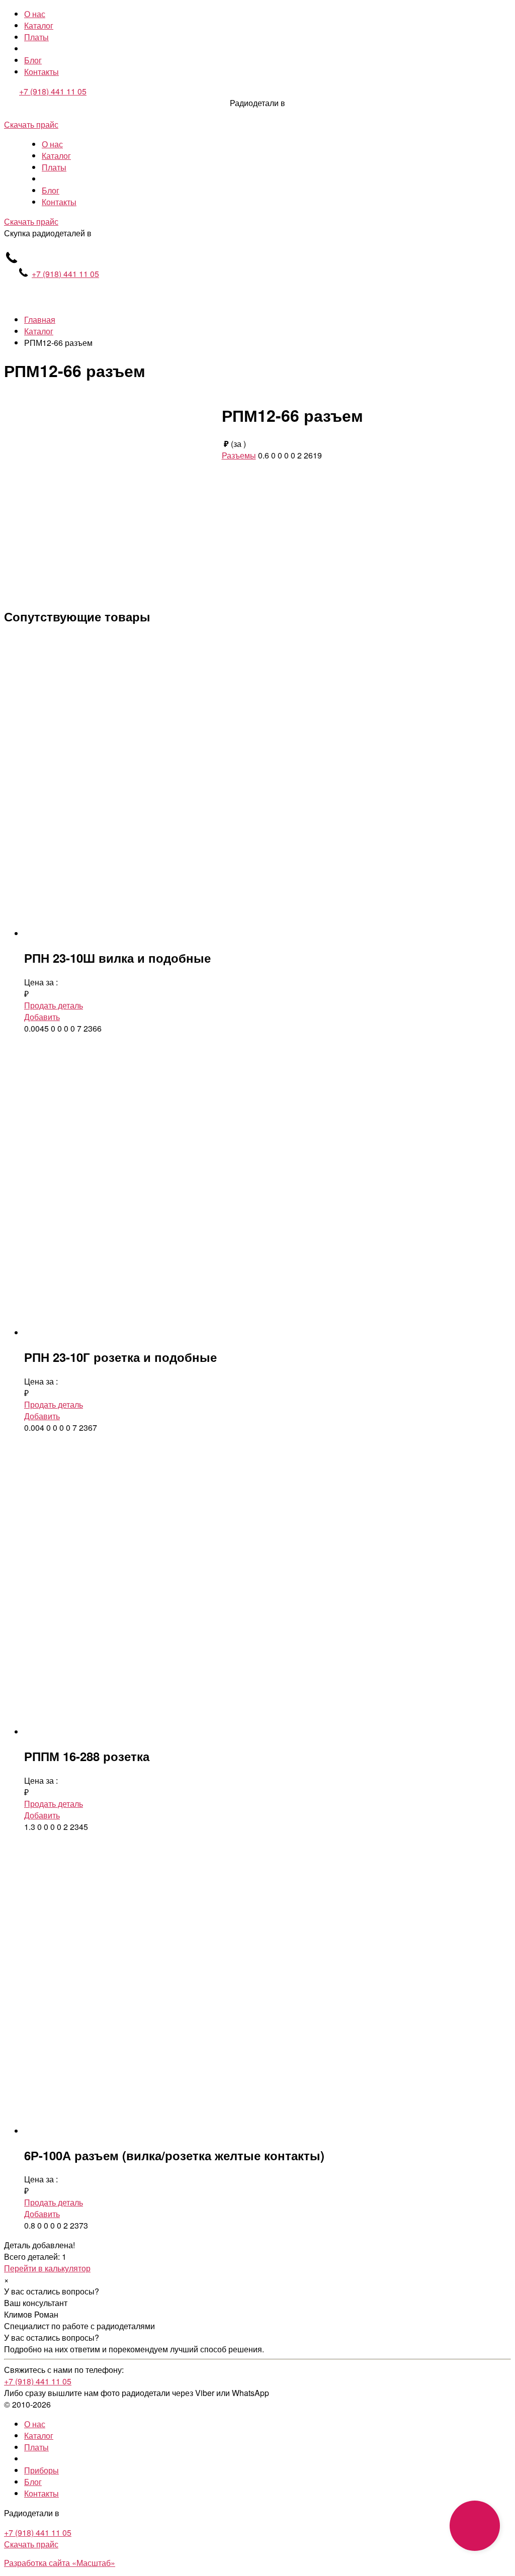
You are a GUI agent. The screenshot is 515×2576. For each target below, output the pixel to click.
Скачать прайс (31, 124)
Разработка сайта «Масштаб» (60, 2563)
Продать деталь (54, 1005)
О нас (35, 14)
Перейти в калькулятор (47, 2268)
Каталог (39, 25)
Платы (36, 37)
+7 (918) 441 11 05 (53, 91)
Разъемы (239, 455)
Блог (33, 60)
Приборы (41, 2470)
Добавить (42, 1017)
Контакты (41, 72)
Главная (40, 319)
